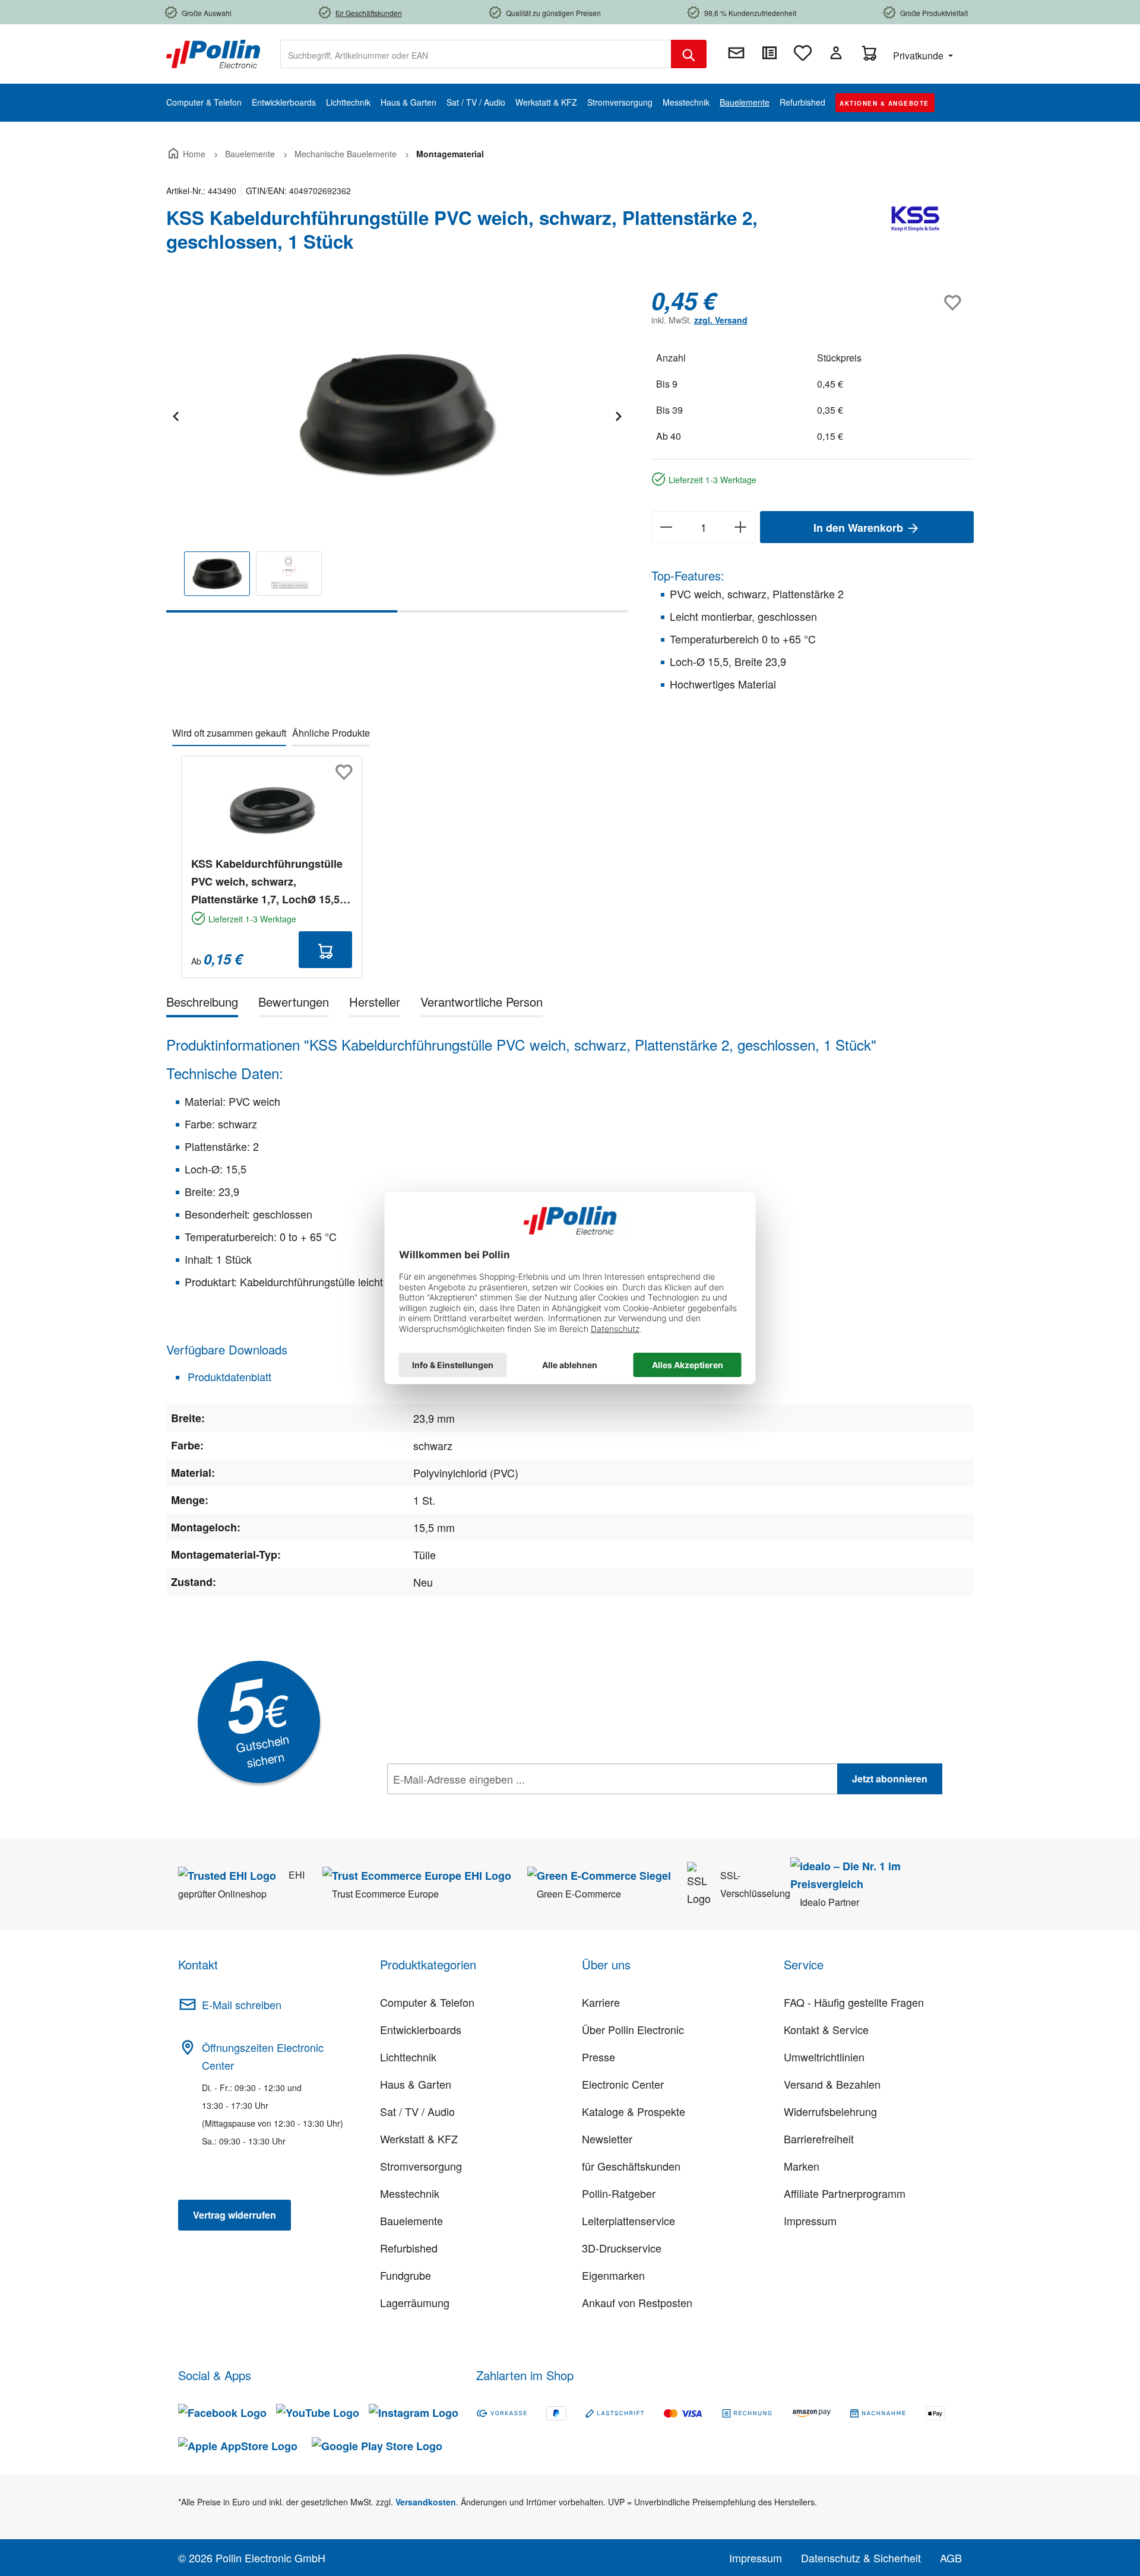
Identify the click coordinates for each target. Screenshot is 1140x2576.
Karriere (601, 2002)
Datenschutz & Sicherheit (861, 2558)
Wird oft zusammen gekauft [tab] (229, 733)
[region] (397, 450)
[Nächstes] (618, 415)
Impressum (810, 2220)
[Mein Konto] (836, 53)
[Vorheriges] (175, 415)
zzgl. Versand (721, 320)
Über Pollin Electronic (633, 2029)
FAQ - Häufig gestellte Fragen (854, 2002)
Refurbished (409, 2248)
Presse (598, 2057)
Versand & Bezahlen (832, 2084)
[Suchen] (689, 54)
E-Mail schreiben (242, 2004)
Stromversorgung (421, 2166)
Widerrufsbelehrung (830, 2111)
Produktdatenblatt (228, 1376)
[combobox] (476, 54)
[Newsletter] (736, 53)
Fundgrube (406, 2275)
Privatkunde (919, 55)
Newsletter (607, 2139)
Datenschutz (464, 1805)
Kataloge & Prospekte (634, 2111)
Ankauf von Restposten (637, 2302)
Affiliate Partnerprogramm (845, 2193)
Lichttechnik (408, 2057)
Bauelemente (411, 2220)
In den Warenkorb (860, 528)
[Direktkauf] (769, 53)
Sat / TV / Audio (417, 2111)
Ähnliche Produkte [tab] (331, 733)
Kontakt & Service (826, 2029)
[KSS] (914, 234)
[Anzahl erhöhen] (741, 527)
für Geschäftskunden (631, 2166)
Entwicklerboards (421, 2029)
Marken (802, 2166)
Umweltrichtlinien (824, 2057)
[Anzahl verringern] (666, 527)
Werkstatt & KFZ (419, 2139)
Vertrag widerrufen (235, 2215)
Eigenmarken (613, 2275)
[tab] (202, 1004)
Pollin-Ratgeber (619, 2193)
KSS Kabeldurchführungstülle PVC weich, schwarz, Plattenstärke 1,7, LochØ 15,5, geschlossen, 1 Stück (267, 882)
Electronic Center (623, 2084)
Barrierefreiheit (819, 2139)
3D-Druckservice (622, 2248)
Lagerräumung (415, 2302)
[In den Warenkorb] (325, 950)
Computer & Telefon (427, 2002)
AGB (951, 2558)
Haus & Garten (416, 2084)
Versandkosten (426, 2502)
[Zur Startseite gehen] (213, 53)
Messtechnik (410, 2193)
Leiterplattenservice (628, 2220)
